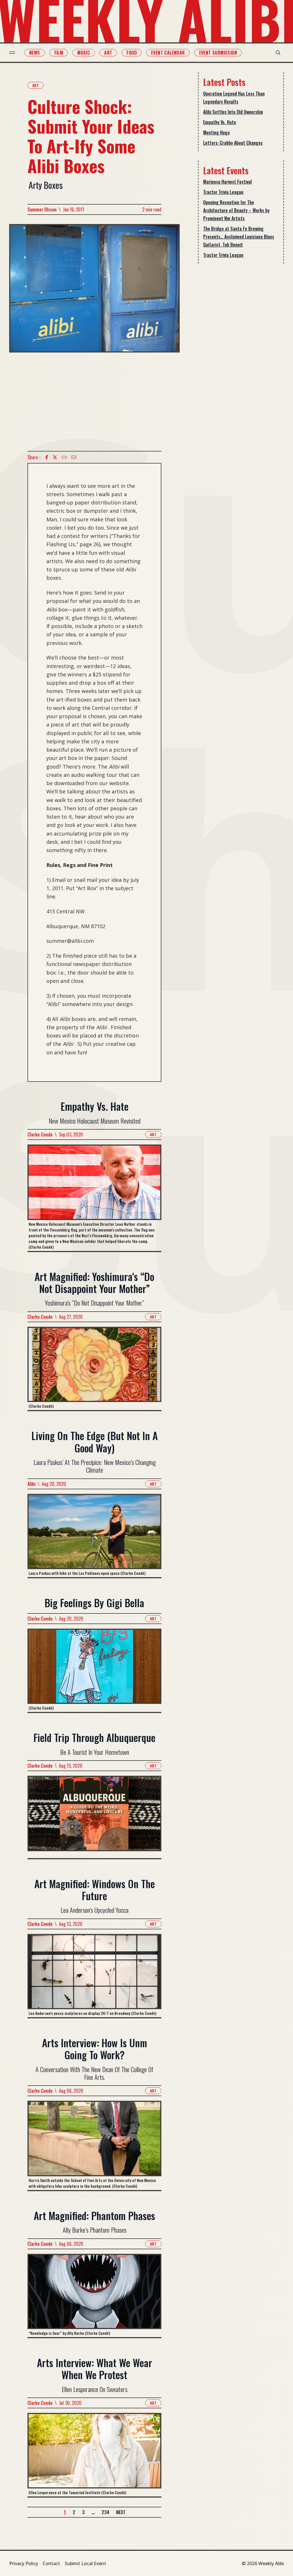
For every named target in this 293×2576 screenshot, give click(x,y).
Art (108, 53)
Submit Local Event (85, 2563)
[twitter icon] (55, 457)
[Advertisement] (94, 402)
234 (105, 2512)
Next (121, 2512)
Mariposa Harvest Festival (227, 182)
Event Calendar (168, 53)
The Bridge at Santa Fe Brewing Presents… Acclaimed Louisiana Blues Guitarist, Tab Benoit (239, 237)
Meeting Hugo (216, 132)
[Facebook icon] (47, 457)
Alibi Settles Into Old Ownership (233, 112)
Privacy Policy (24, 2563)
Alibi (31, 1484)
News (35, 53)
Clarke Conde (40, 1134)
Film (59, 53)
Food (132, 53)
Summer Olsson (42, 209)
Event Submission (218, 53)
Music (84, 53)
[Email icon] (74, 457)
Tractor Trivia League (223, 192)
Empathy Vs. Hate (220, 122)
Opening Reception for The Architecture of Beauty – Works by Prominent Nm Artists (236, 210)
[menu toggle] (12, 53)
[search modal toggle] (278, 53)
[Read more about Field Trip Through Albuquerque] (94, 1817)
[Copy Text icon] (64, 457)
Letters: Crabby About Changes (233, 143)
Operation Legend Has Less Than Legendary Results (234, 98)
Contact (51, 2563)
